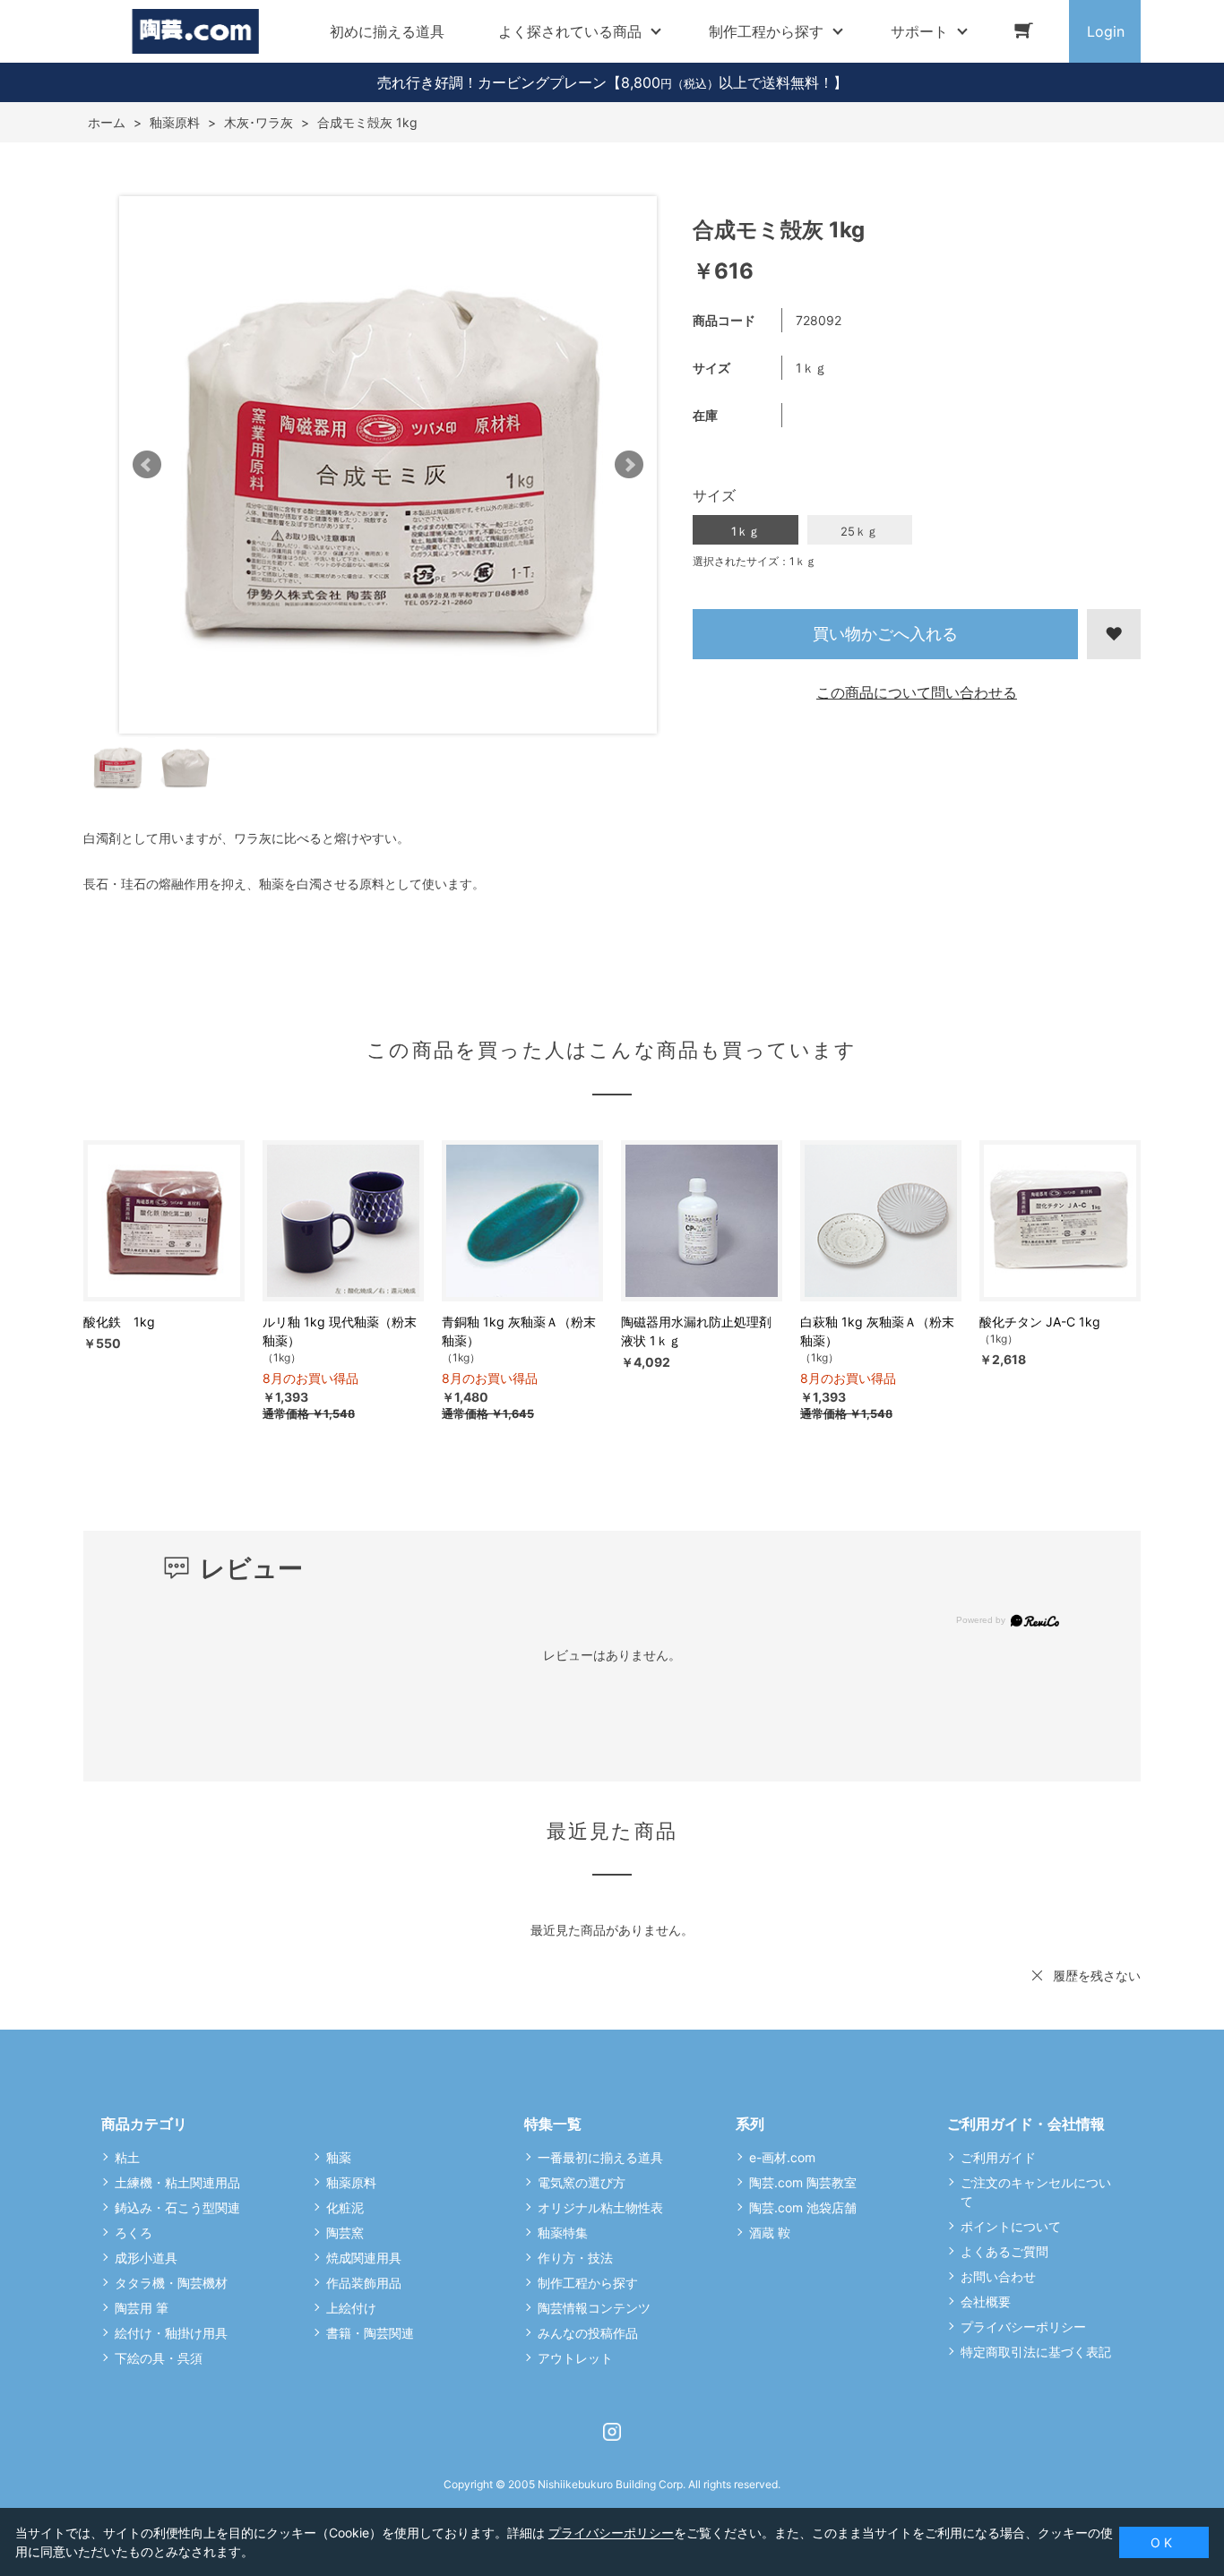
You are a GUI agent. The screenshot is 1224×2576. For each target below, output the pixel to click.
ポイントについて (1011, 2226)
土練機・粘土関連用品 (177, 2182)
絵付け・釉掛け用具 (171, 2333)
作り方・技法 (575, 2258)
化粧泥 (345, 2207)
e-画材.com (782, 2157)
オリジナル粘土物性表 (600, 2207)
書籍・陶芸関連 (370, 2333)
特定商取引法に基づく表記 (1036, 2352)
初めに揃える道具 (387, 31)
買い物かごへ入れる (885, 634)
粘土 (127, 2157)
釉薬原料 (351, 2182)
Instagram (612, 2432)
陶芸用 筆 (142, 2308)
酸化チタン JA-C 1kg (1040, 1322)
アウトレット (575, 2358)
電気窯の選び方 (582, 2182)
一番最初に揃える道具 (600, 2157)
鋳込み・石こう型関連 (177, 2207)
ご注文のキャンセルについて (1036, 2192)
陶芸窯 (345, 2233)
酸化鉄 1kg (119, 1322)
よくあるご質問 (1004, 2251)
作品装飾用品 (364, 2283)
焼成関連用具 (364, 2258)
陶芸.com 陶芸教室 (803, 2182)
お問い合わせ (998, 2276)
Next (629, 465)
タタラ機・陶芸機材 (171, 2283)
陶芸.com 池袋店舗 (803, 2207)
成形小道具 (146, 2258)
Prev (147, 465)
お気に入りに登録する (1114, 634)
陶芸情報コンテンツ (594, 2308)
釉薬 (339, 2157)
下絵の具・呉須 (159, 2358)
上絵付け (351, 2308)
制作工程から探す (588, 2283)
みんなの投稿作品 (588, 2333)
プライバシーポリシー (1023, 2327)
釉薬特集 (563, 2233)
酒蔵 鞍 (770, 2233)
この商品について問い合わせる (917, 692)
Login (1106, 31)
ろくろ (134, 2233)
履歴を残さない (1097, 1975)
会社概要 (986, 2301)
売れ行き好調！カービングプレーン (492, 82)
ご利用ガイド (998, 2157)
